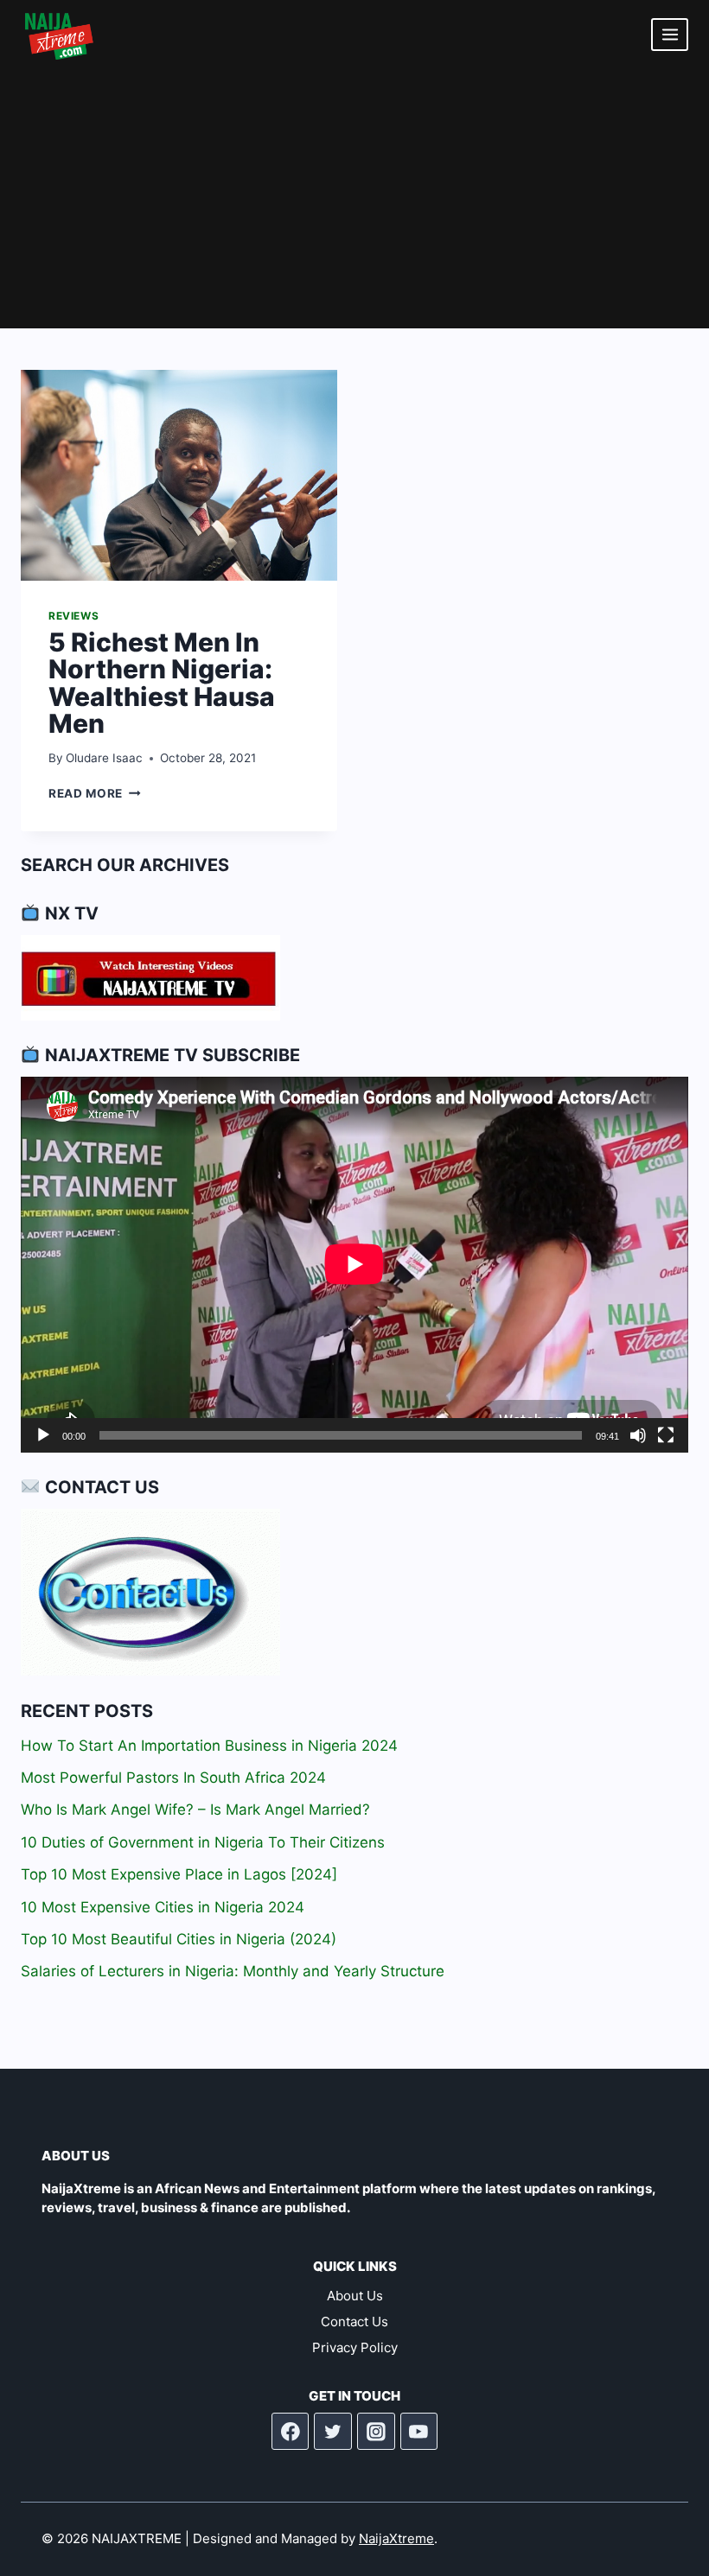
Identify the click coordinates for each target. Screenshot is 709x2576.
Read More (95, 793)
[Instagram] (376, 2432)
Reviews (73, 616)
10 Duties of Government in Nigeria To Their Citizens (203, 1842)
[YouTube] (419, 2432)
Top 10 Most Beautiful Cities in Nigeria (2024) (179, 1939)
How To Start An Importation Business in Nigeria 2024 (209, 1746)
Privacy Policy (355, 2347)
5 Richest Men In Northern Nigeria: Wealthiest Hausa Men (162, 683)
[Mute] (638, 1435)
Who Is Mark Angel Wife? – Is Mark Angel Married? (195, 1810)
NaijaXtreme (396, 2538)
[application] (354, 1264)
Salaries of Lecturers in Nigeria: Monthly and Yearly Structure (233, 1971)
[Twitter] (333, 2432)
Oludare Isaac (104, 758)
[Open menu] (670, 34)
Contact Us (354, 2322)
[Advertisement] (354, 199)
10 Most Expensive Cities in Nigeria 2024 (163, 1907)
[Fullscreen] (666, 1435)
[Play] (43, 1435)
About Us (355, 2296)
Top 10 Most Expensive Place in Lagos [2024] (179, 1874)
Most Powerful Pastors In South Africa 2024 (173, 1778)
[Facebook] (291, 2432)
